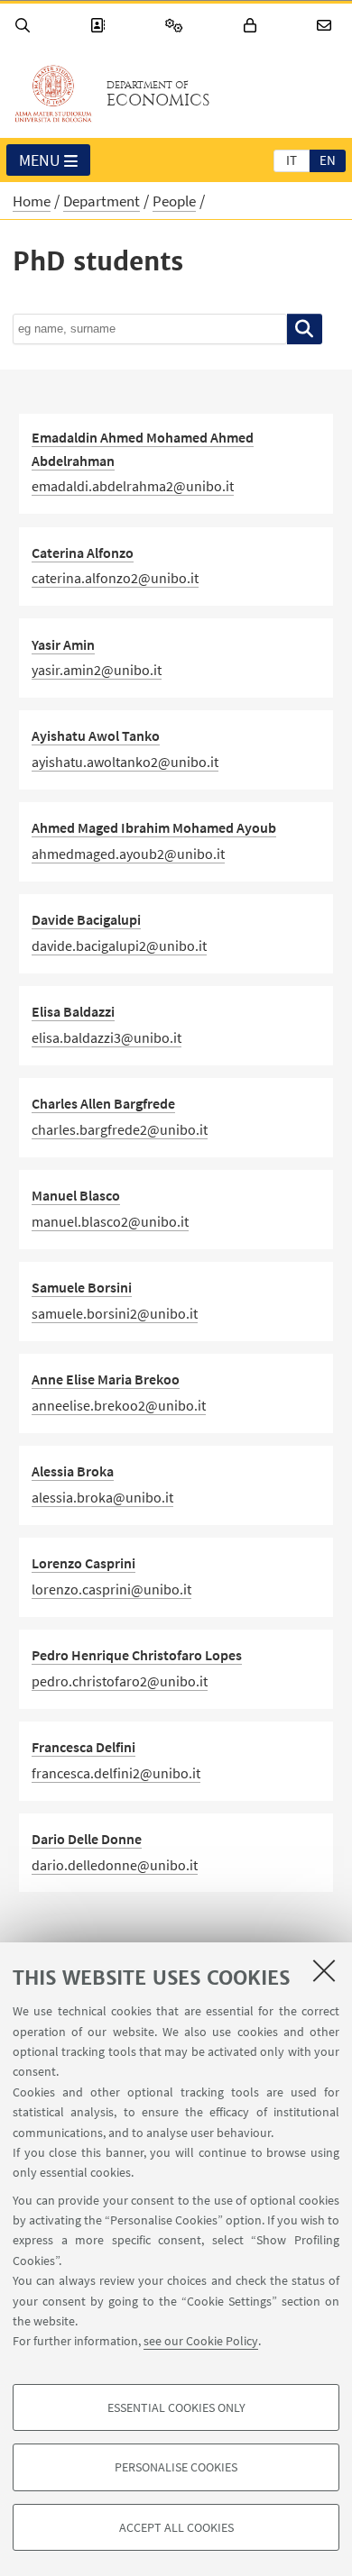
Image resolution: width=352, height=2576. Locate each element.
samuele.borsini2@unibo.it (115, 1313)
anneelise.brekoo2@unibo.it (119, 1405)
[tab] (292, 160)
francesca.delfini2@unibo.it (116, 1773)
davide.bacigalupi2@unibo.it (119, 945)
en (328, 160)
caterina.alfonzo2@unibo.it (115, 578)
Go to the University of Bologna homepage (53, 94)
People (174, 201)
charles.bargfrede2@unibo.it (120, 1129)
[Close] (324, 1970)
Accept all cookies (176, 2527)
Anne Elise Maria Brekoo (106, 1379)
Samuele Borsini (82, 1287)
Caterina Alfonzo (83, 553)
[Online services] (177, 26)
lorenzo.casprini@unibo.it (111, 1589)
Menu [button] (40, 160)
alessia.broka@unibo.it (102, 1497)
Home (32, 201)
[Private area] (253, 26)
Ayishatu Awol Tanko (96, 735)
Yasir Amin (63, 644)
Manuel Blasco (76, 1195)
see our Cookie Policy (201, 2341)
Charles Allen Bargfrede (103, 1103)
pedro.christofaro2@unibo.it (120, 1681)
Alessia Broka (73, 1471)
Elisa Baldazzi (73, 1011)
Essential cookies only (176, 2407)
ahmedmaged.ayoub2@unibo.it (128, 854)
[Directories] (100, 26)
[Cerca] (305, 329)
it (292, 160)
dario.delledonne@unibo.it (115, 1865)
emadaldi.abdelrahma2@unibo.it (133, 486)
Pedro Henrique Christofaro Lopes (137, 1655)
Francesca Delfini (83, 1747)
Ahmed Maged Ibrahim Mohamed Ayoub (154, 827)
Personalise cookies (176, 2467)
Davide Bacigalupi (86, 919)
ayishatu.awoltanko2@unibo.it (125, 762)
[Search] (25, 26)
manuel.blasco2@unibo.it (110, 1221)
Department (102, 201)
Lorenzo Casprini (83, 1563)
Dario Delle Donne (87, 1839)
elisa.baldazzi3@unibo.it (107, 1037)
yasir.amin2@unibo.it (97, 670)
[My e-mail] (327, 26)
